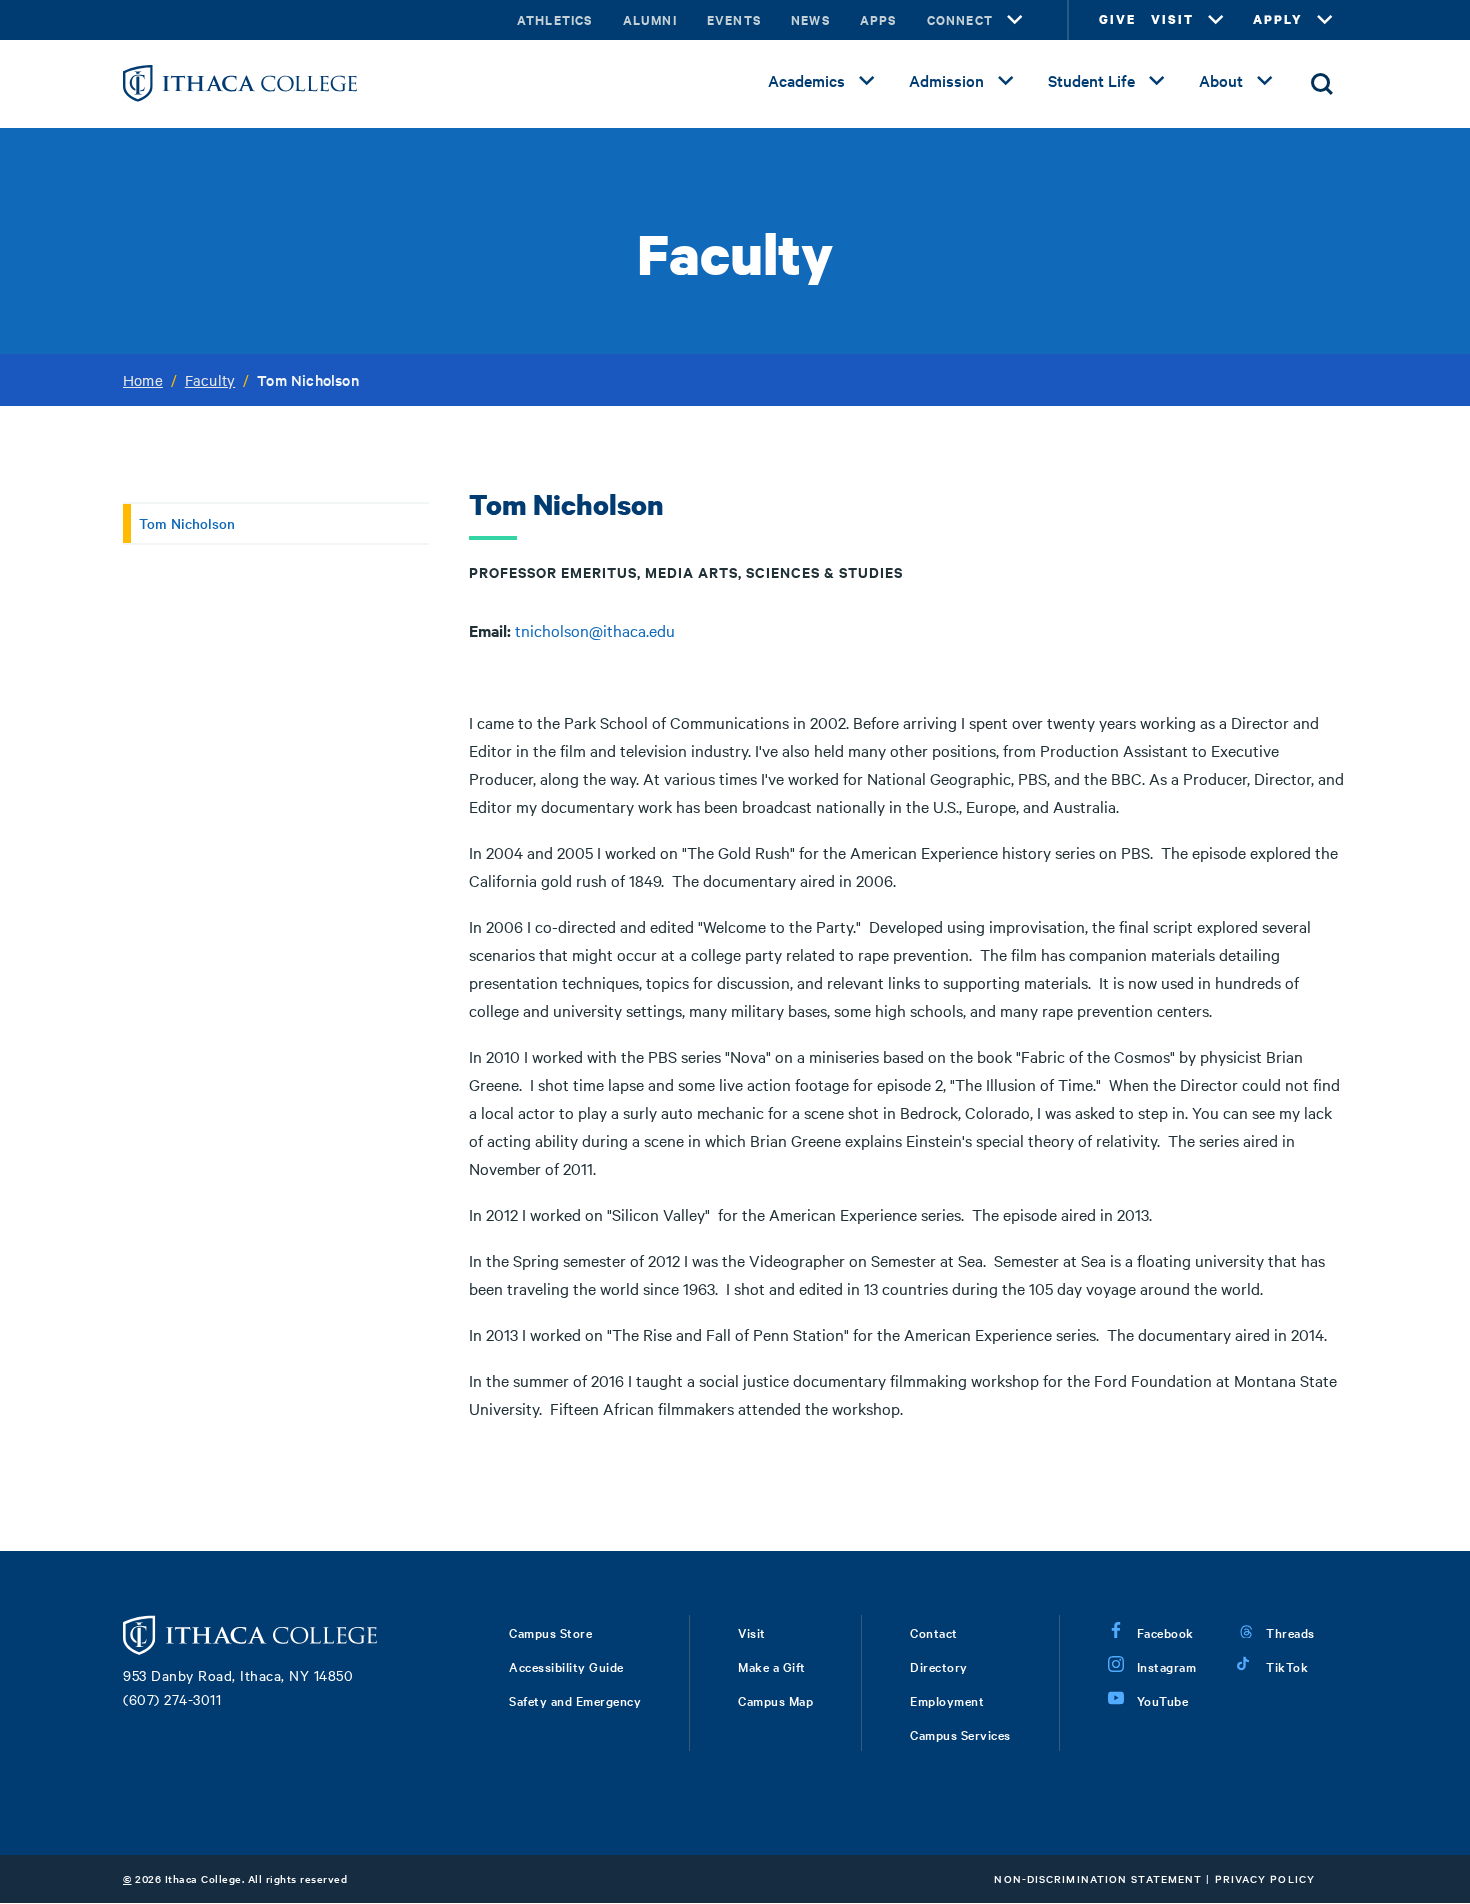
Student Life (1091, 80)
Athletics (555, 19)
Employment (947, 1700)
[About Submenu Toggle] (1265, 81)
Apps (878, 19)
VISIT (1172, 19)
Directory (939, 1666)
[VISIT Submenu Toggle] (1216, 20)
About (1221, 80)
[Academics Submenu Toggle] (867, 81)
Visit (752, 1632)
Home (143, 380)
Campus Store (550, 1632)
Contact (934, 1632)
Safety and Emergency (575, 1700)
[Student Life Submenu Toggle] (1157, 81)
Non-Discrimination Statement (1098, 1878)
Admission (946, 80)
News (810, 19)
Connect (960, 19)
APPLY (1278, 19)
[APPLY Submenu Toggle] (1325, 20)
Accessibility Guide (566, 1666)
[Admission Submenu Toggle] (1006, 81)
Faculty (210, 380)
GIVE (1117, 19)
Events (734, 19)
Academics (806, 80)
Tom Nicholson (187, 523)
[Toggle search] (1322, 84)
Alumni (650, 19)
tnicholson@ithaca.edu (595, 630)
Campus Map (775, 1700)
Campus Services (960, 1734)
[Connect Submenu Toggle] (1015, 20)
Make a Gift (772, 1666)
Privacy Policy (1265, 1878)
